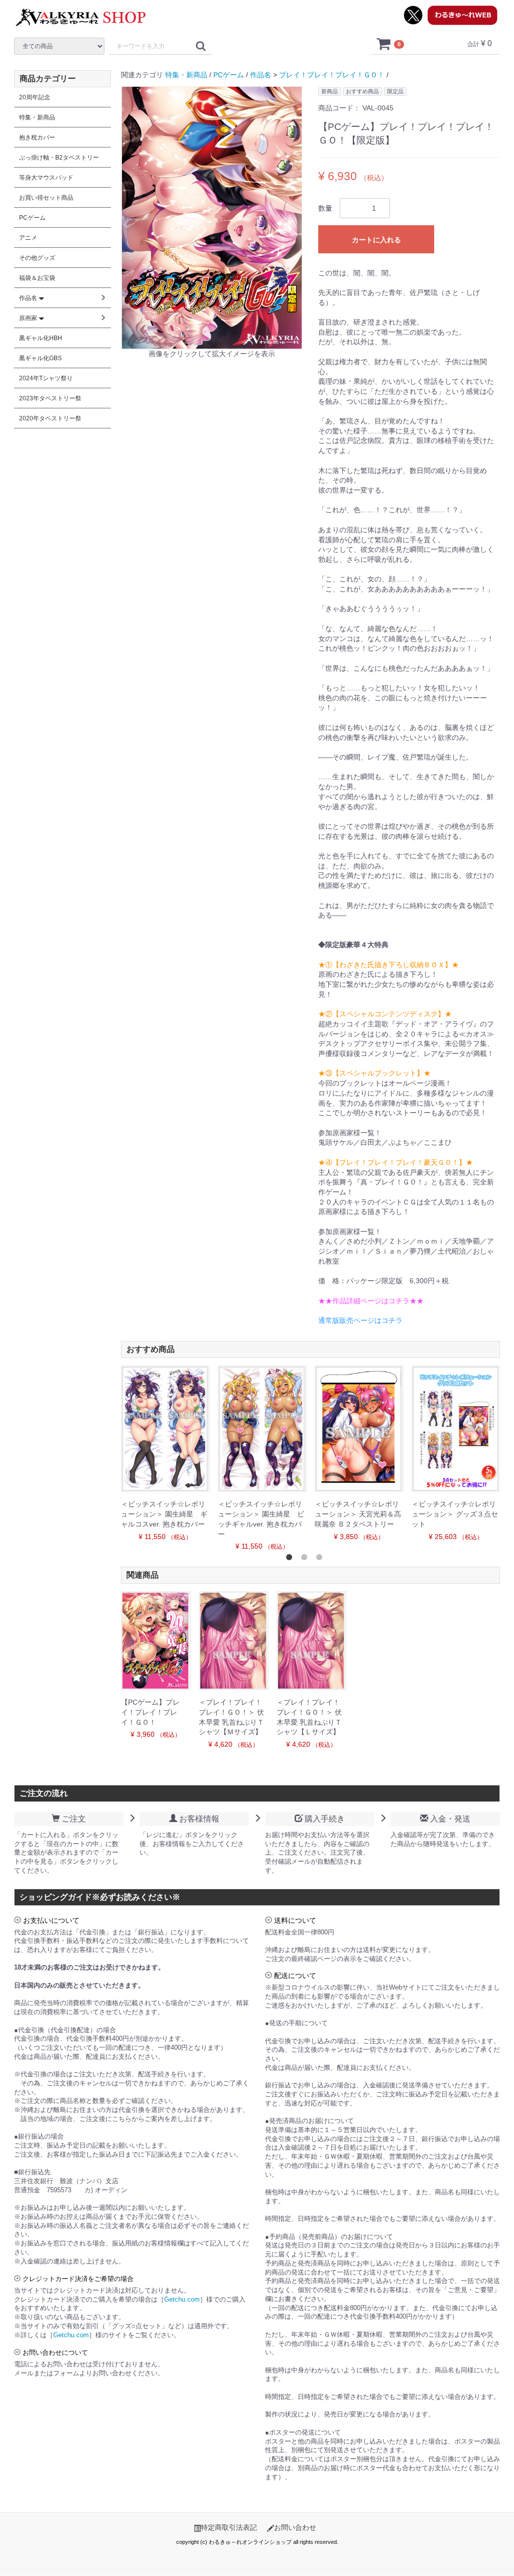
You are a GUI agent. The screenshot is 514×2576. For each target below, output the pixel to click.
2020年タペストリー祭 (50, 418)
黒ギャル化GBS (40, 358)
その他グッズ (37, 258)
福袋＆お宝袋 (37, 278)
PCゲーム (229, 75)
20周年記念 (35, 97)
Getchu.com (182, 2300)
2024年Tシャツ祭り (46, 378)
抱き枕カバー (37, 137)
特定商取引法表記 (229, 2527)
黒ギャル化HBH (41, 338)
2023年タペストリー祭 (50, 398)
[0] (384, 44)
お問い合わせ (295, 2527)
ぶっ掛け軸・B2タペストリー (59, 158)
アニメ (28, 238)
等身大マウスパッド (46, 178)
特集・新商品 (186, 75)
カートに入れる (376, 240)
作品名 (261, 75)
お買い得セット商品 (46, 198)
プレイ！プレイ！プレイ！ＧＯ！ (332, 75)
